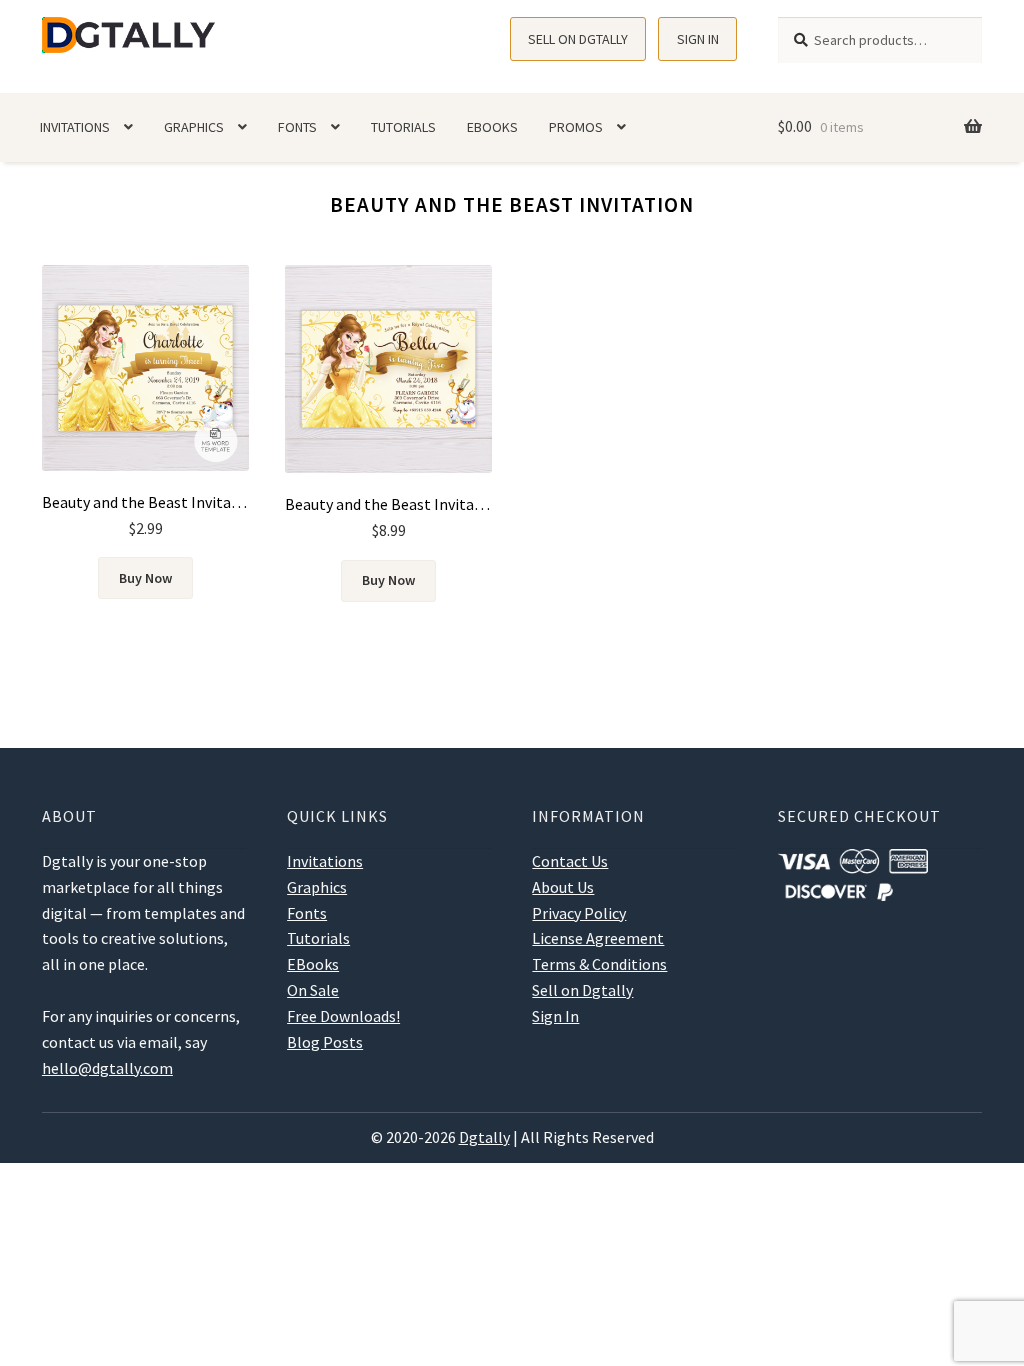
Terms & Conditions (599, 964)
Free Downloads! (343, 1016)
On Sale (313, 990)
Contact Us (570, 861)
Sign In (698, 39)
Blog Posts (325, 1042)
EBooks (492, 127)
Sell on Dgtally (578, 39)
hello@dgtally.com (107, 1068)
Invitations (75, 127)
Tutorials (403, 127)
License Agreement (598, 938)
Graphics (194, 127)
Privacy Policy (579, 913)
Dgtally (484, 1137)
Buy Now (145, 578)
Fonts (297, 127)
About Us (563, 887)
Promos (576, 127)
